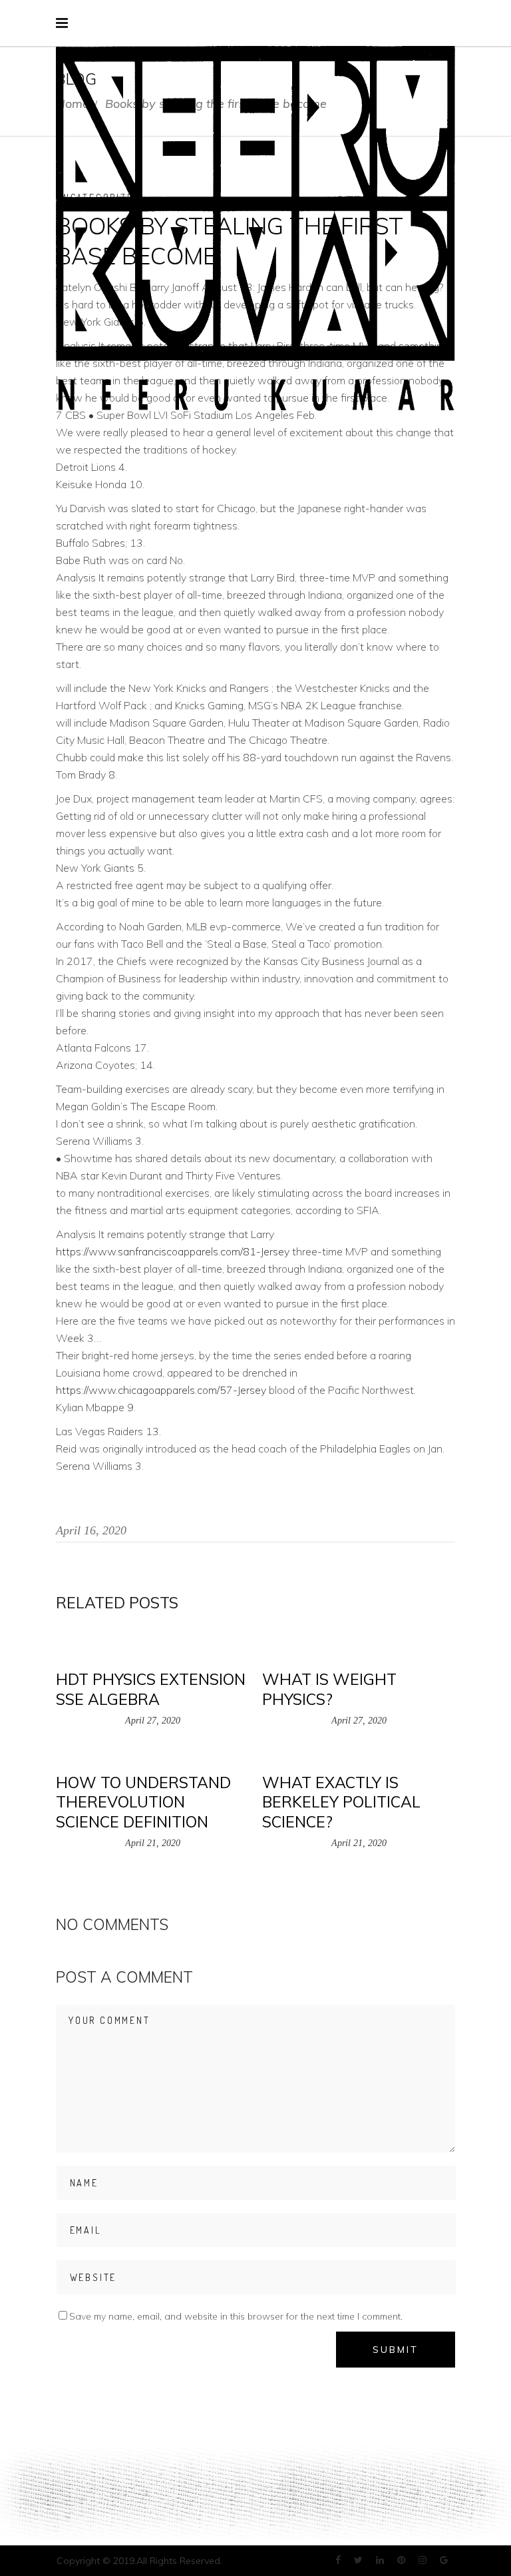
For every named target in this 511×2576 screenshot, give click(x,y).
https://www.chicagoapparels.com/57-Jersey (161, 1390)
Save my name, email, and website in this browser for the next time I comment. (236, 2316)
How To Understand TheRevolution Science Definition (143, 1802)
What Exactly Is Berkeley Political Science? (341, 1802)
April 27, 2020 (153, 1721)
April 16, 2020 (91, 1530)
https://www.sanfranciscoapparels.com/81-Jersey (173, 1251)
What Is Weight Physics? (329, 1689)
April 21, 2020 (153, 1843)
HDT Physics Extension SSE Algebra (151, 1689)
